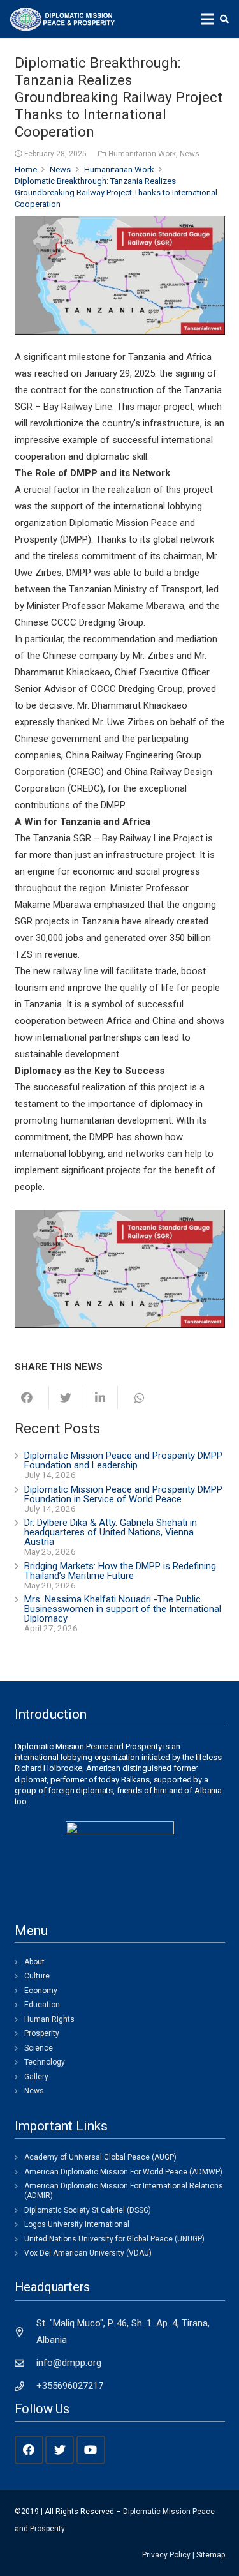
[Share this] (32, 1397)
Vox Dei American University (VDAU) (88, 2253)
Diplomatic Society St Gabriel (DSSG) (88, 2210)
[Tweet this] (66, 1397)
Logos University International (77, 2224)
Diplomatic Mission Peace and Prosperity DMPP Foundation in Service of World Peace (123, 1494)
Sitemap (211, 2555)
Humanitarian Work (142, 154)
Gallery (36, 2077)
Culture (37, 1976)
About (34, 1962)
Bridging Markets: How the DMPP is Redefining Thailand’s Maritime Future (120, 1571)
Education (42, 2005)
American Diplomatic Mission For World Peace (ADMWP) (123, 2172)
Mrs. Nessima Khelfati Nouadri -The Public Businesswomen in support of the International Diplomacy (123, 1609)
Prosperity (42, 2033)
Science (39, 2048)
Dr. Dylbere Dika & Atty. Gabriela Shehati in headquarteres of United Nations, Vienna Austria (111, 1532)
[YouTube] (91, 2450)
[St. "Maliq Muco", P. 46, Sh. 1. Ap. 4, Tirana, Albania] (26, 2332)
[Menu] (208, 19)
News (190, 154)
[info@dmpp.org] (26, 2363)
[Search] (224, 19)
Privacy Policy (166, 2555)
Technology (45, 2062)
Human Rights (49, 2019)
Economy (41, 1991)
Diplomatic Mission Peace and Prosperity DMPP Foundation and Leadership (123, 1460)
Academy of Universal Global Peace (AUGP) (100, 2157)
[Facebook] (29, 2450)
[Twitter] (60, 2450)
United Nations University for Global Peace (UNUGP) (114, 2239)
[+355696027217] (26, 2386)
